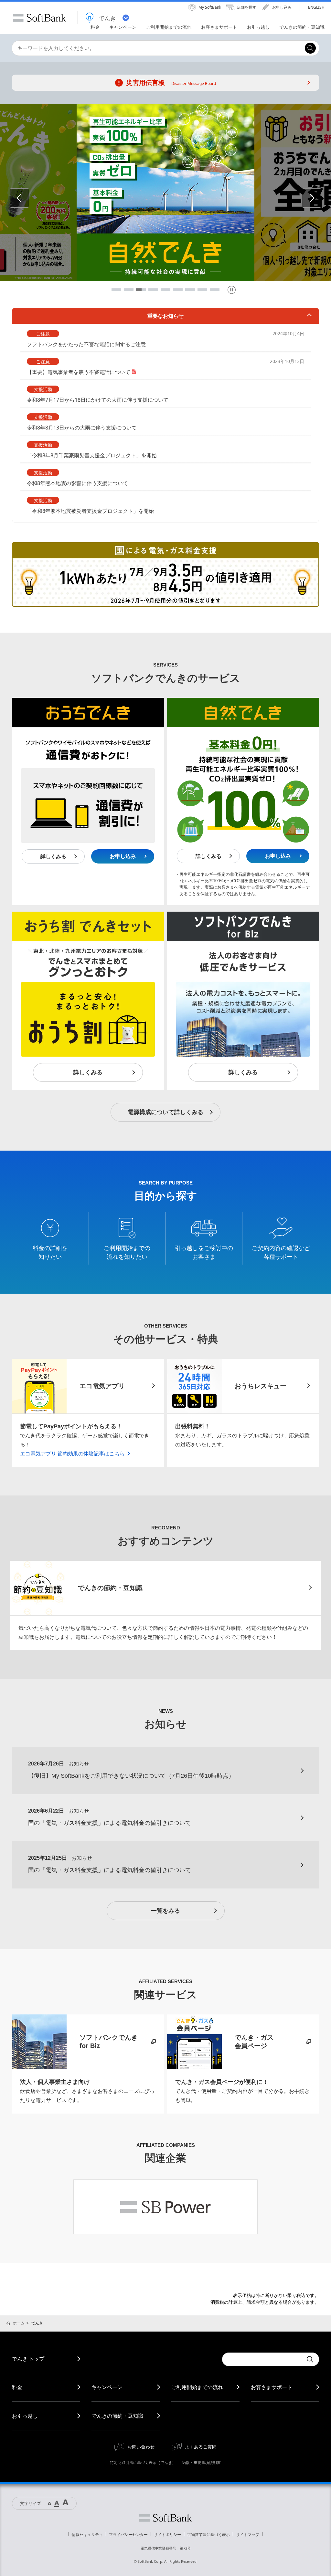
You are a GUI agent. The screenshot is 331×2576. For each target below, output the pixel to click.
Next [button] (321, 198)
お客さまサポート (272, 2387)
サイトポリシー (167, 2535)
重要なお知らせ (165, 316)
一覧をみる (165, 1911)
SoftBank (39, 18)
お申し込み (123, 856)
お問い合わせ (141, 2447)
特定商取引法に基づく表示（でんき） (143, 2462)
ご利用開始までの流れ (197, 2387)
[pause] (232, 290)
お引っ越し (25, 2416)
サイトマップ (248, 2535)
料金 (17, 2387)
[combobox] (156, 48)
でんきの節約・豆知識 (117, 2416)
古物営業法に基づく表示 (208, 2535)
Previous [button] (29, 198)
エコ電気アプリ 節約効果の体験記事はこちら (72, 1454)
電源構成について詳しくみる (165, 1112)
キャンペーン (107, 2387)
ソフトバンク (165, 2518)
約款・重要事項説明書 (201, 2462)
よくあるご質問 (201, 2447)
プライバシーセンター (128, 2535)
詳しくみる (53, 857)
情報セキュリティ (87, 2535)
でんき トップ (28, 2359)
